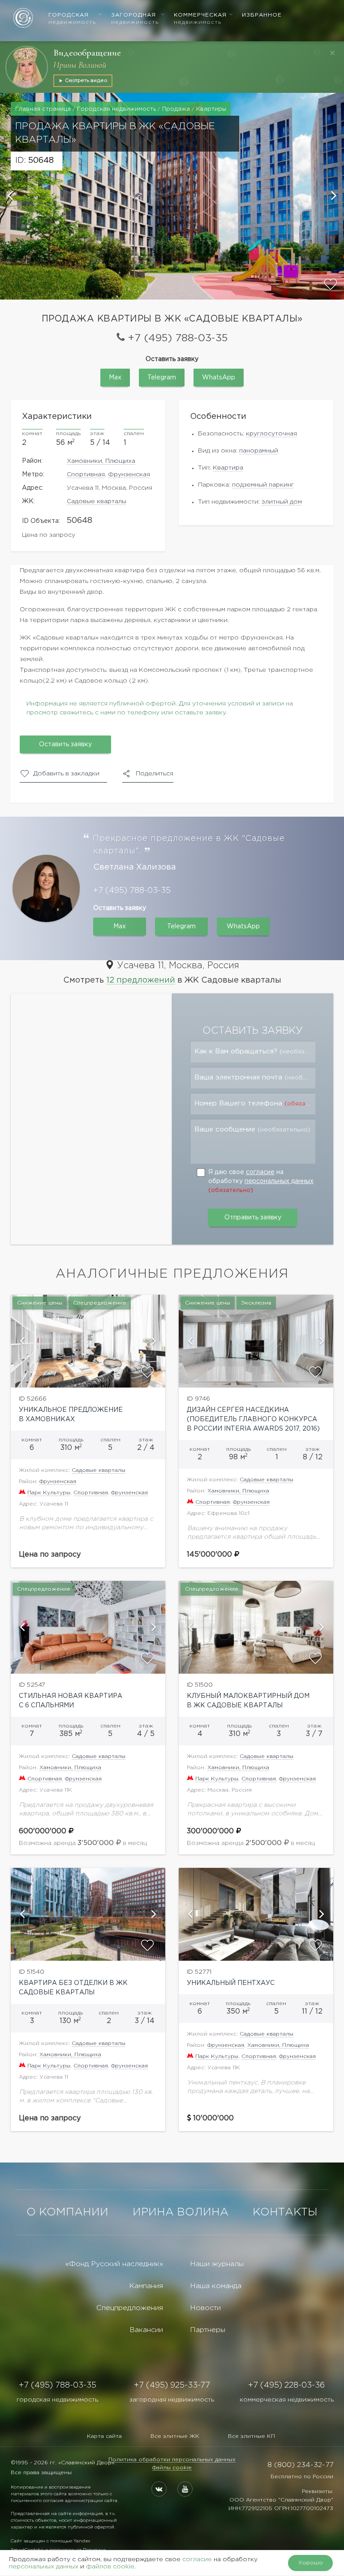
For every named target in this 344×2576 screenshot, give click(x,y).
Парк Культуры (49, 1493)
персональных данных (279, 1181)
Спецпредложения (130, 2308)
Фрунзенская (129, 474)
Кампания (146, 2286)
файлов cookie (110, 2567)
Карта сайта (104, 2436)
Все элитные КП (252, 2436)
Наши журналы (217, 2264)
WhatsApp (219, 378)
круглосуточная (271, 434)
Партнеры (208, 2330)
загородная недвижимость (172, 2400)
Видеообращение (87, 53)
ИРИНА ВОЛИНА (181, 2212)
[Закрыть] (332, 53)
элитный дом (282, 502)
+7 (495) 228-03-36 (286, 2385)
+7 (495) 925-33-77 (172, 2385)
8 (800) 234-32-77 (300, 2465)
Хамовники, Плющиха (101, 461)
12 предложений (141, 980)
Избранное (262, 15)
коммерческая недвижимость (287, 2400)
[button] (11, 196)
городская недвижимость (57, 2400)
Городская (72, 19)
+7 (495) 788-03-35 (178, 338)
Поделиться (155, 774)
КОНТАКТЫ (285, 2212)
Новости (205, 2308)
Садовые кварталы (97, 501)
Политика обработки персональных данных (172, 2460)
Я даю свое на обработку (261, 1181)
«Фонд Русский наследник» (114, 2264)
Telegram (162, 378)
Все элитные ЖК (175, 2436)
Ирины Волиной (80, 65)
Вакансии (146, 2330)
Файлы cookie (172, 2468)
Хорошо (311, 2563)
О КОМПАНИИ (67, 2212)
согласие (260, 1172)
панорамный (259, 451)
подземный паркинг (263, 485)
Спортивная (86, 474)
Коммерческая (200, 19)
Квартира (228, 468)
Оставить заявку (65, 744)
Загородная (135, 19)
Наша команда (216, 2286)
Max (115, 378)
